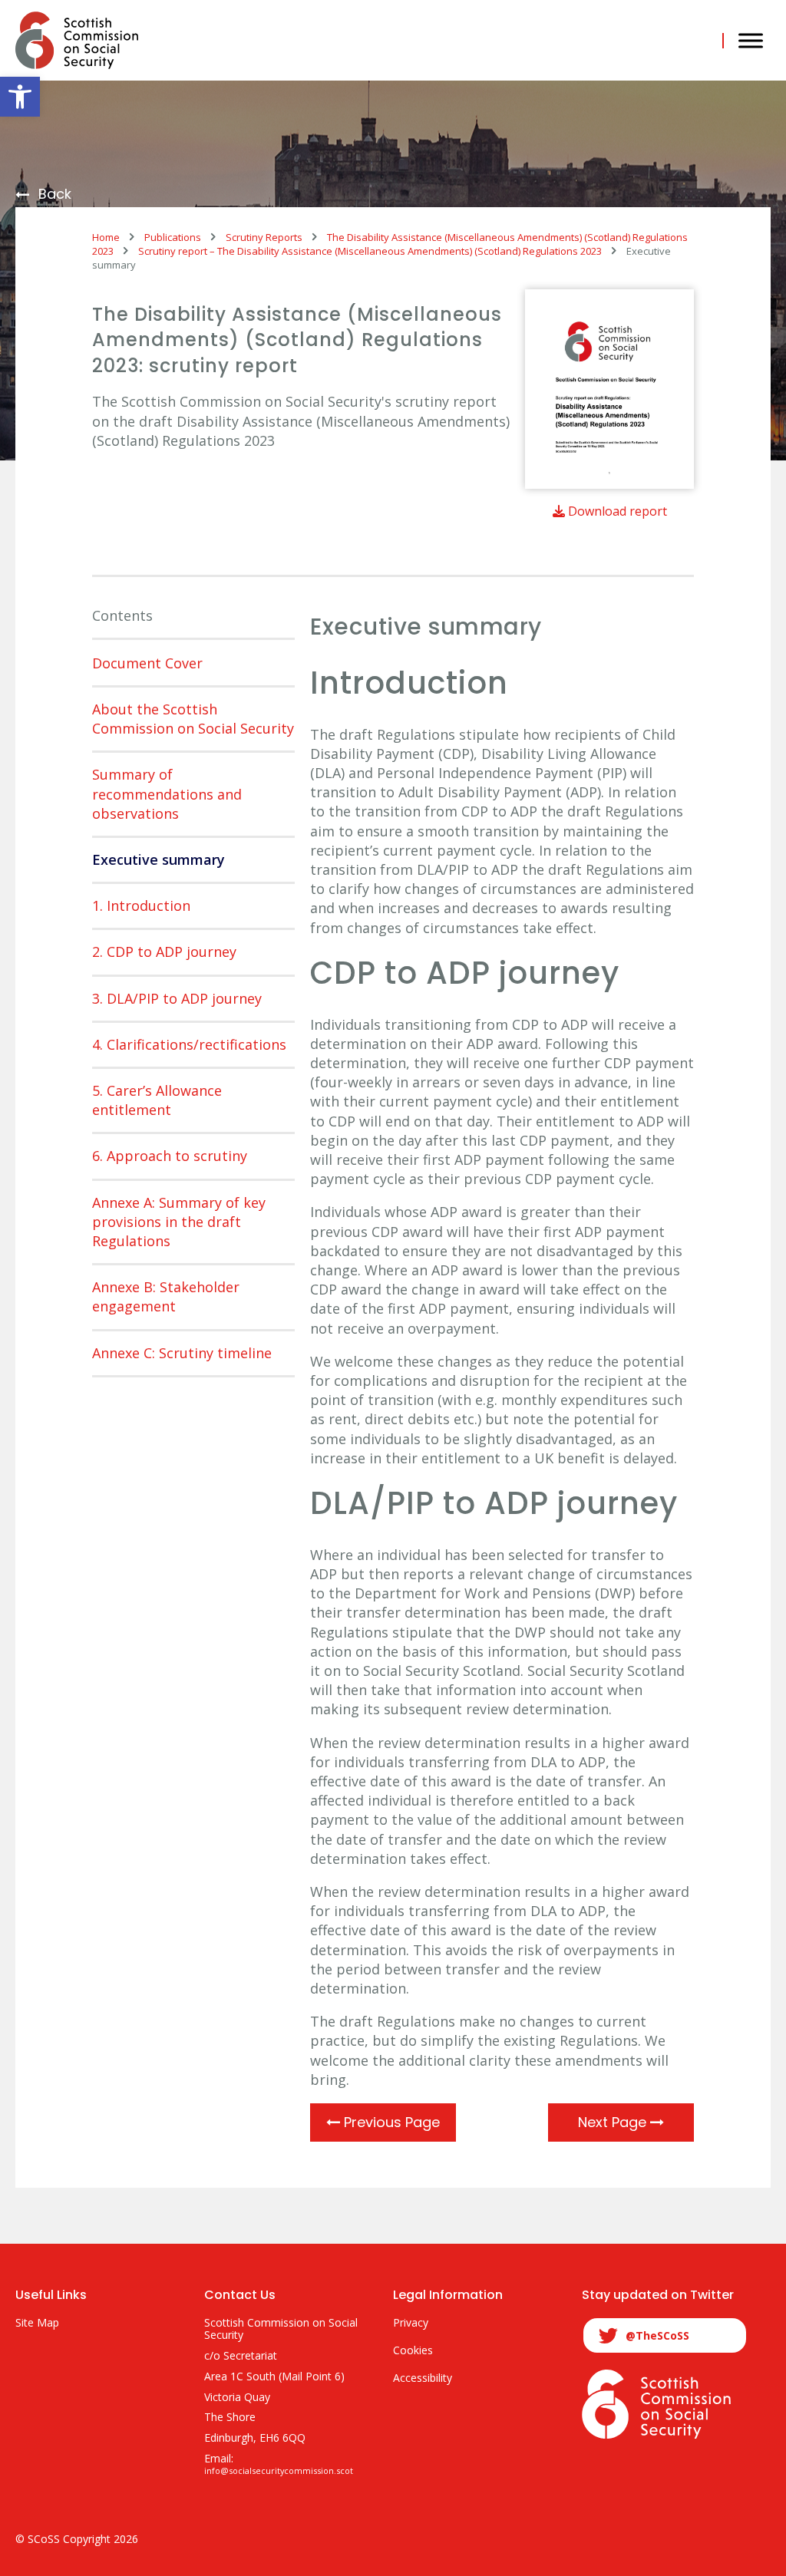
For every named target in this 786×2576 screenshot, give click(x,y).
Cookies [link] (413, 2351)
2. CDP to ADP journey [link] (164, 952)
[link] (20, 97)
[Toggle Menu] (751, 40)
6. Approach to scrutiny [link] (170, 1156)
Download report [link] (616, 511)
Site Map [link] (37, 2323)
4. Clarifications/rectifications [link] (189, 1044)
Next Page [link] (614, 2122)
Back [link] (55, 195)
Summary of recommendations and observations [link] (167, 793)
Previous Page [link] (390, 2122)
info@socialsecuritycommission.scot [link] (279, 2471)
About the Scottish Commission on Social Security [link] (193, 719)
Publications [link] (173, 237)
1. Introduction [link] (141, 905)
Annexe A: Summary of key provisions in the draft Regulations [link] (179, 1222)
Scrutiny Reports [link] (264, 237)
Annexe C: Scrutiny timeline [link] (182, 1353)
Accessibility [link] (423, 2378)
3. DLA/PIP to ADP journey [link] (177, 998)
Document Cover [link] (147, 663)
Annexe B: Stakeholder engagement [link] (166, 1296)
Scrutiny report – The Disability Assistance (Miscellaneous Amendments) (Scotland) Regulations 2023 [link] (370, 251)
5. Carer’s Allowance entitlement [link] (157, 1100)
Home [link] (106, 237)
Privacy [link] (411, 2323)
